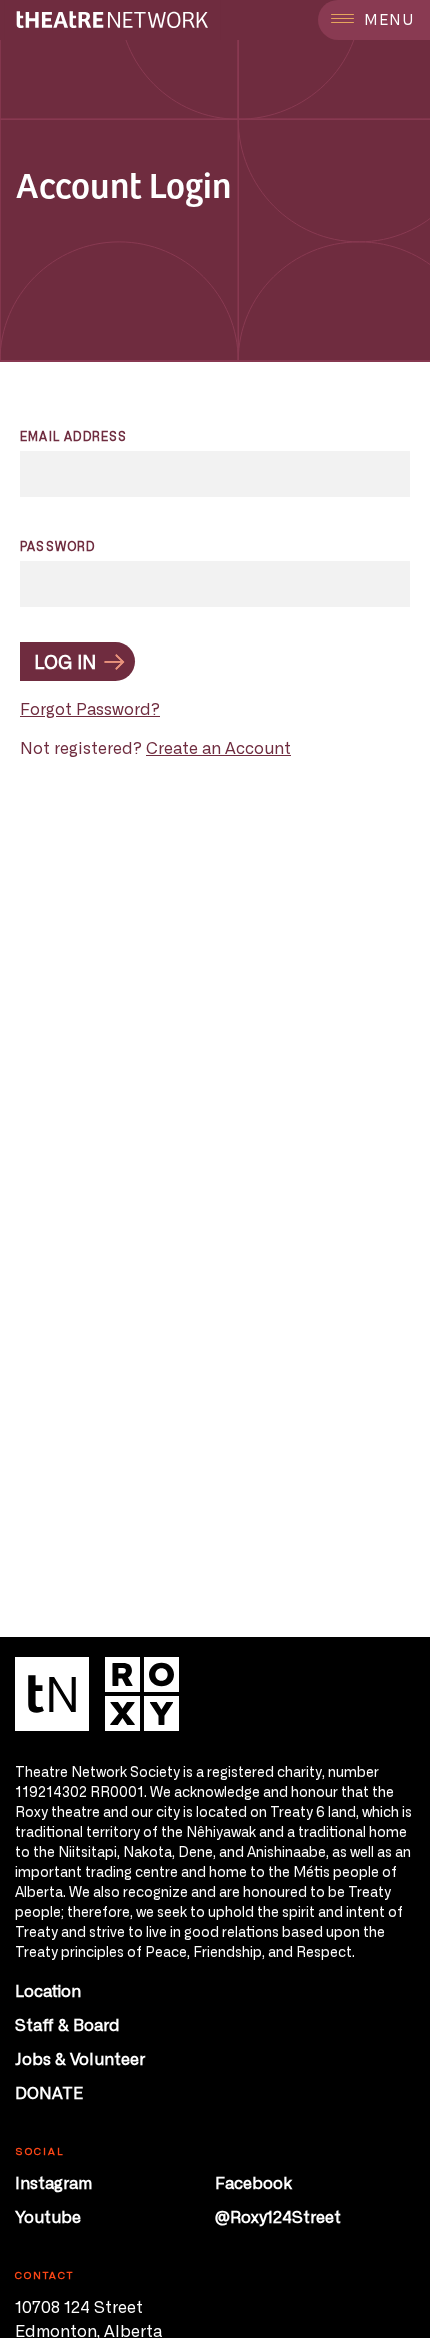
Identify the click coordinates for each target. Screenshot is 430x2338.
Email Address (74, 436)
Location (48, 1990)
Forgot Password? (90, 708)
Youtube (48, 2216)
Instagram (53, 2182)
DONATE (49, 2092)
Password (58, 546)
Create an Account (218, 747)
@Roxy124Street (278, 2216)
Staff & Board (67, 2024)
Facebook (253, 2182)
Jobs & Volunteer (80, 2058)
